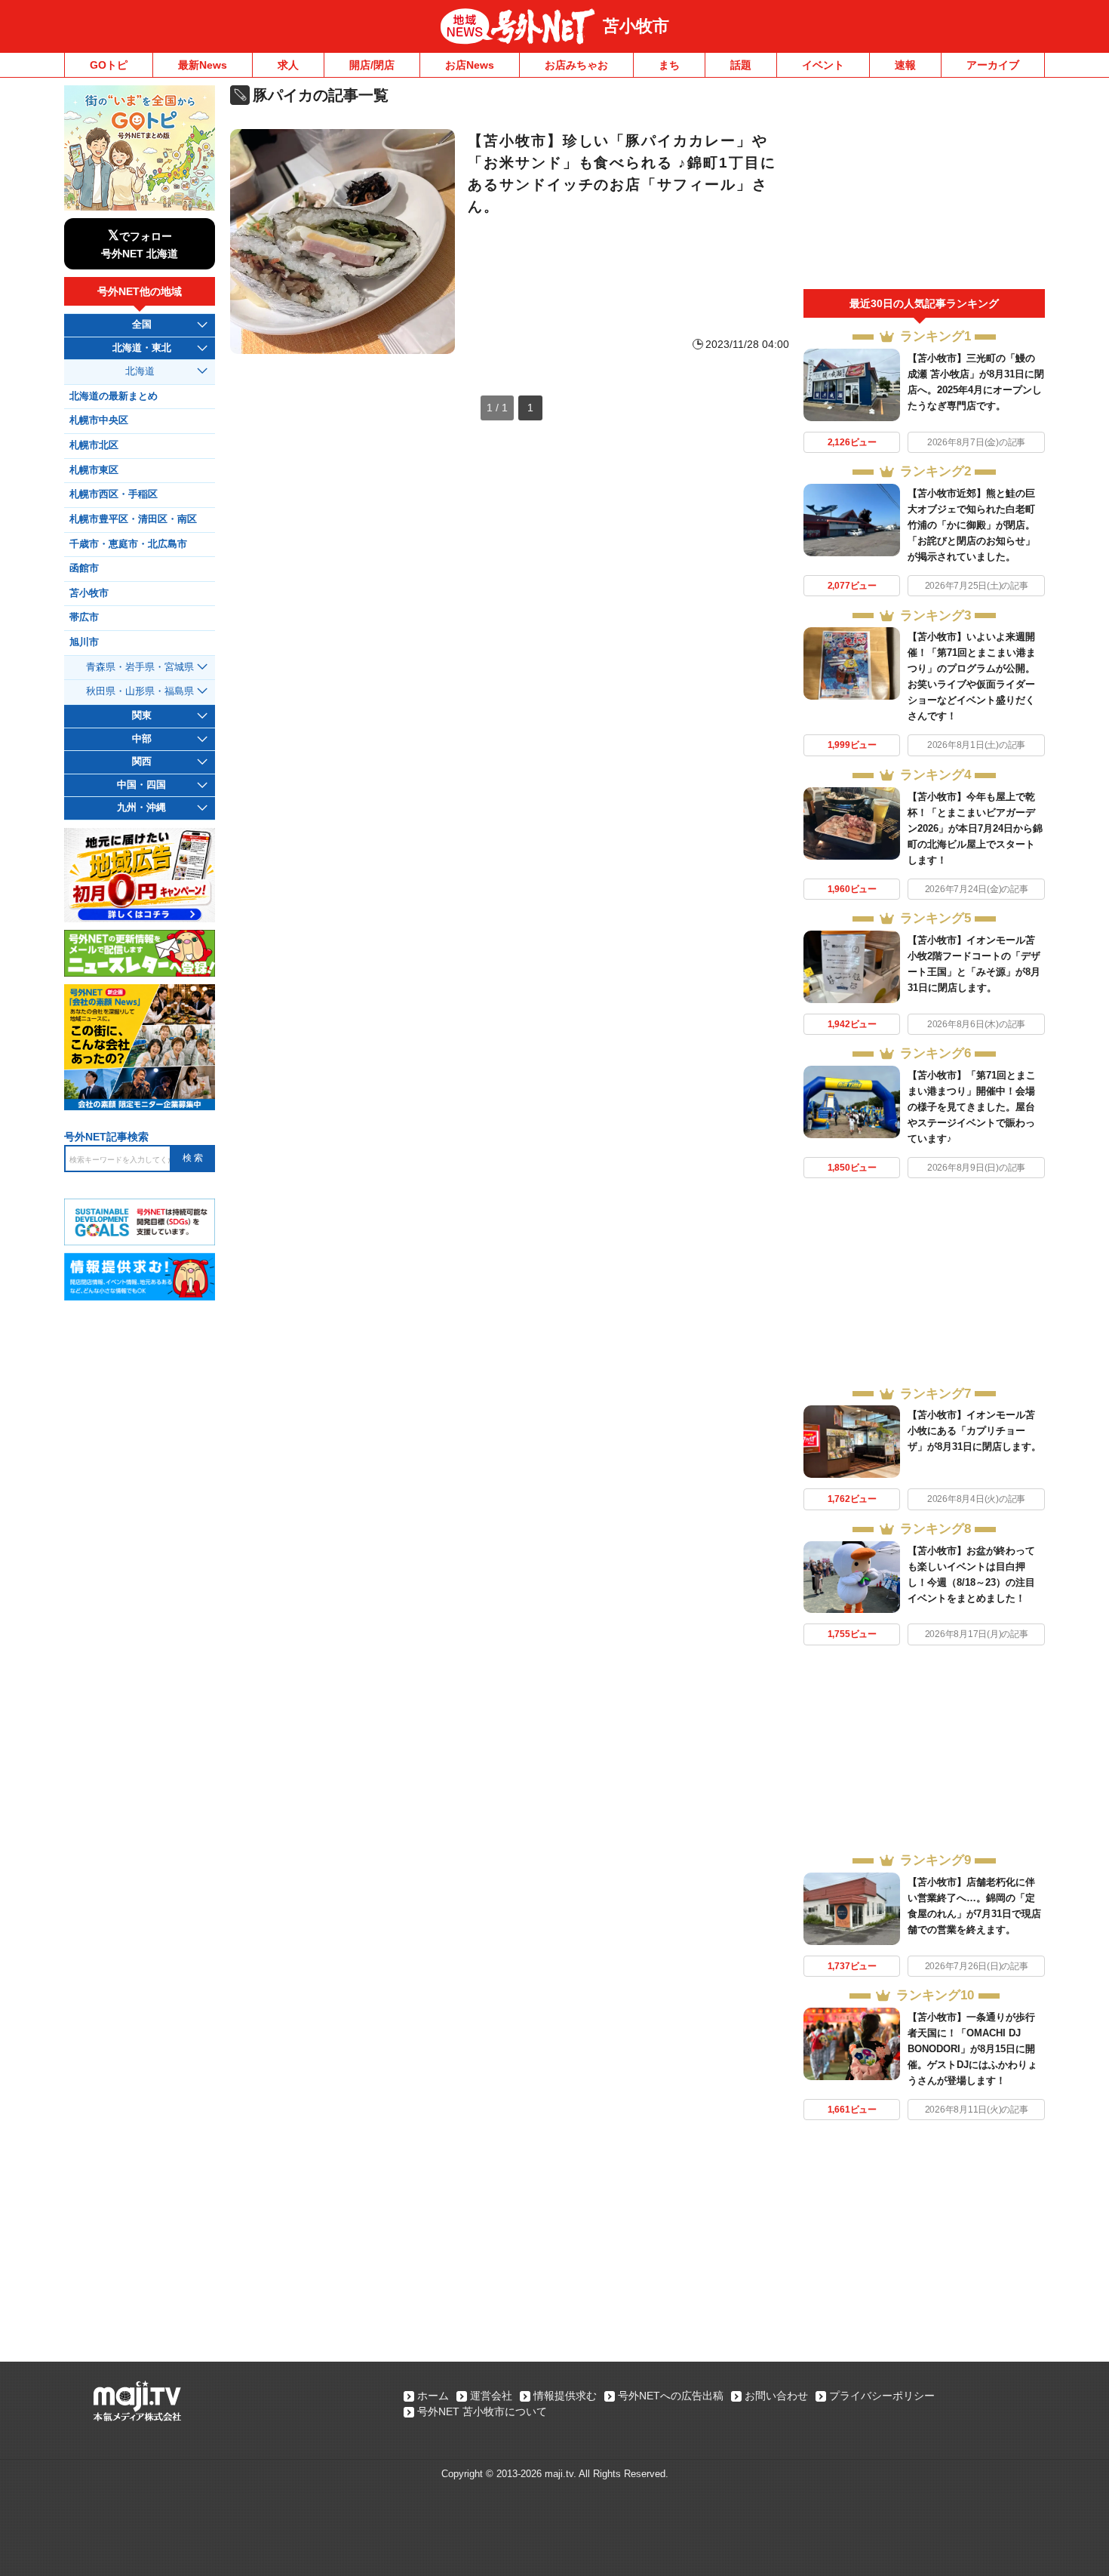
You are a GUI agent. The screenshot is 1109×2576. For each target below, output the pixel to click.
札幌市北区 (94, 445)
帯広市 (84, 617)
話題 (741, 65)
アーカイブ (993, 65)
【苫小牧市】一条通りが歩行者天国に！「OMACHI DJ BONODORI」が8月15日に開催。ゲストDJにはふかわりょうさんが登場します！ (972, 2049)
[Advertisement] (924, 187)
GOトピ (109, 65)
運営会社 (491, 2396)
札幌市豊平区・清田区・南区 (133, 519)
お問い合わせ (776, 2396)
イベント (823, 65)
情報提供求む (565, 2396)
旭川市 (84, 642)
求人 (288, 65)
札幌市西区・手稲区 (114, 494)
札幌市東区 (94, 470)
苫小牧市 (636, 26)
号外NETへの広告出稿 (671, 2396)
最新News (203, 65)
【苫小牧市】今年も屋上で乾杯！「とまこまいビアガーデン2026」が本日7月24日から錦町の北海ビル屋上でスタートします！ (975, 828)
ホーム (433, 2396)
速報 (905, 65)
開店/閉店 (372, 65)
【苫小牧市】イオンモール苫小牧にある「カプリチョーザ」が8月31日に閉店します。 (974, 1431)
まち (669, 65)
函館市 (84, 568)
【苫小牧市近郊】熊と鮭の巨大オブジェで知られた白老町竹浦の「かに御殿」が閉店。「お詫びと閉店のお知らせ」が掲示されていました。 (971, 525)
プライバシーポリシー (882, 2396)
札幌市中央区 (99, 420)
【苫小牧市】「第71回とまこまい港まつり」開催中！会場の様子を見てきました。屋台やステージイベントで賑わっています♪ (972, 1107)
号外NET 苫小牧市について (482, 2411)
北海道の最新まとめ (114, 396)
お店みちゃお (576, 65)
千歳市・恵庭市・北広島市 (128, 544)
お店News (470, 65)
